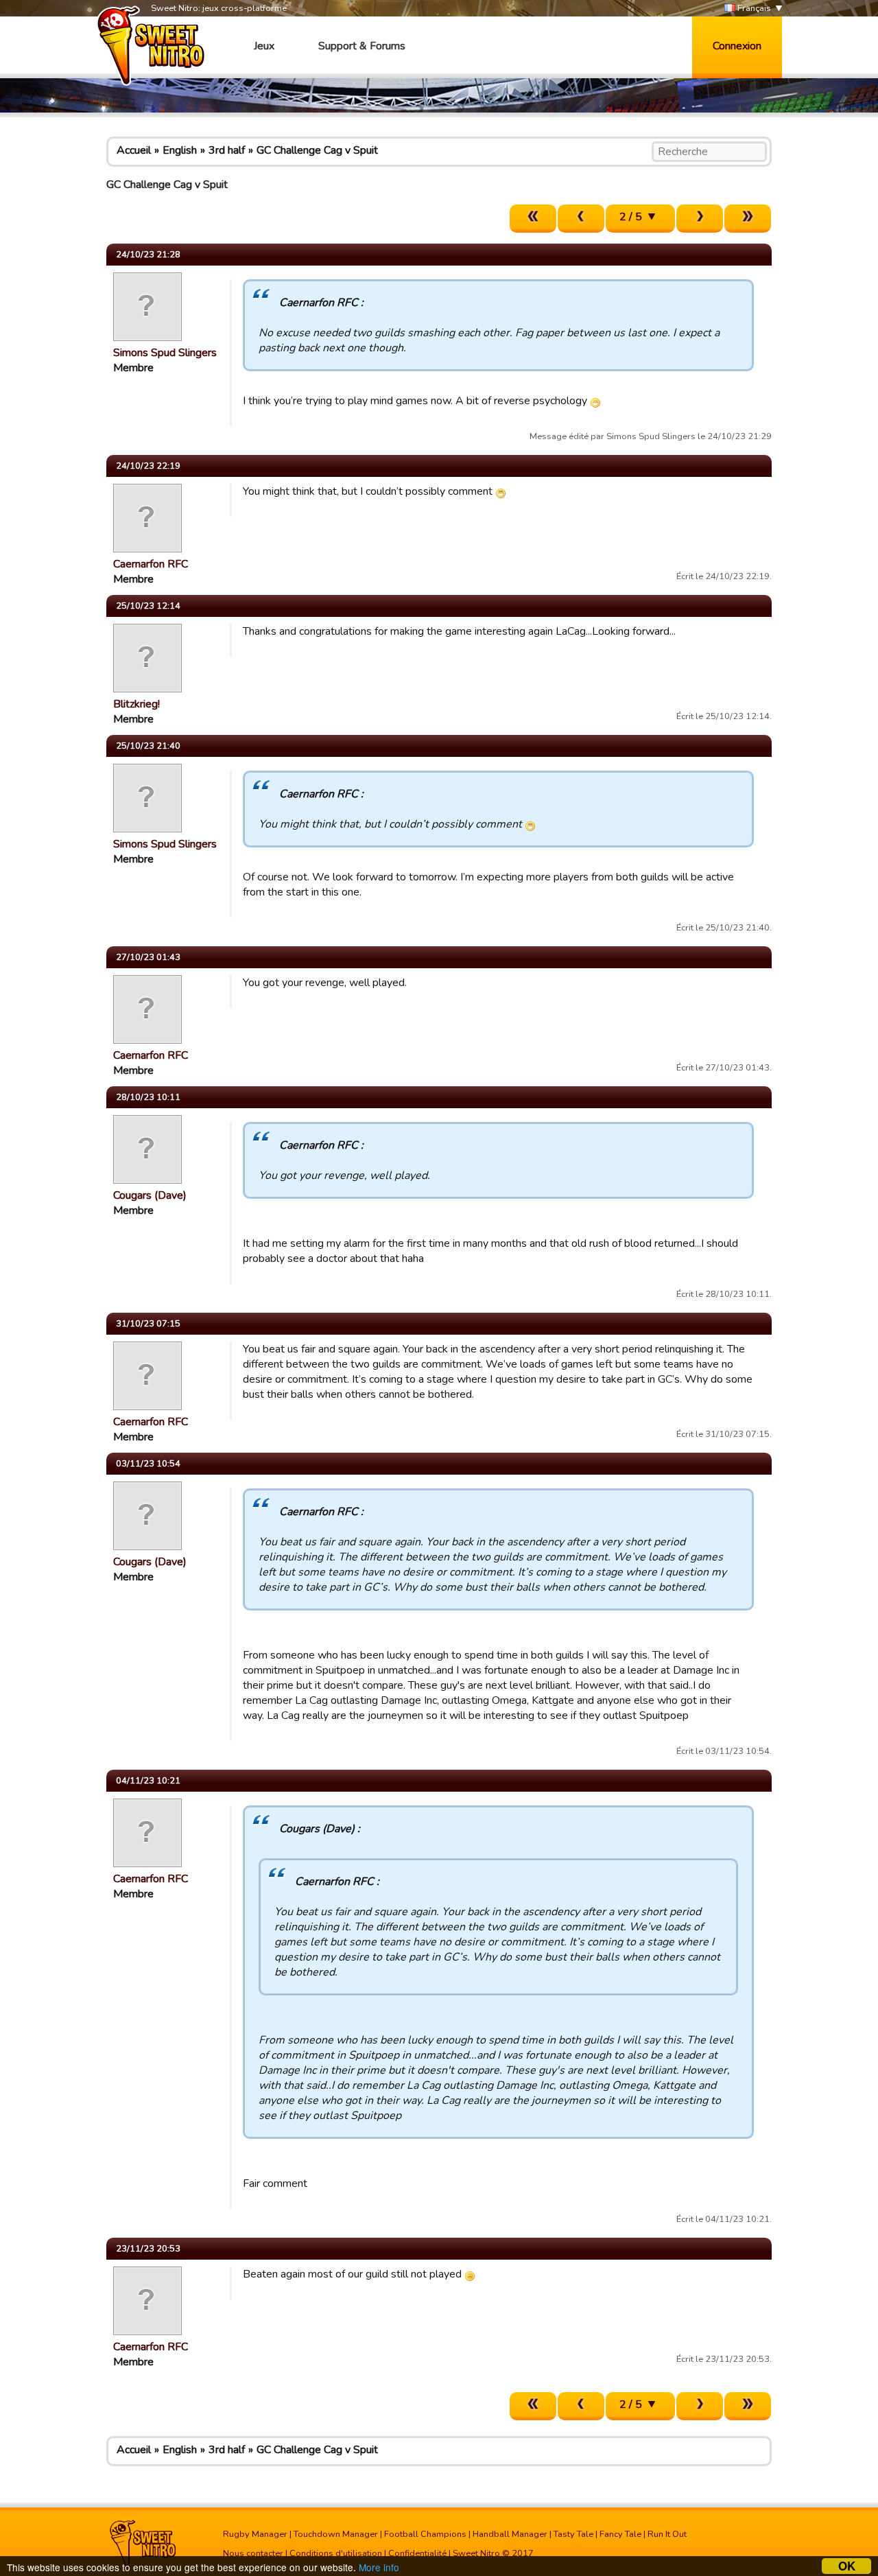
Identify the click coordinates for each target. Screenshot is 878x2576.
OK (847, 2566)
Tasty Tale (573, 2534)
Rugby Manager (255, 2534)
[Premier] (533, 219)
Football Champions (425, 2534)
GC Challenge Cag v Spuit (317, 150)
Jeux (264, 46)
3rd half (227, 150)
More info (379, 2567)
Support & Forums (362, 46)
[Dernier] (748, 219)
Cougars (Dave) (150, 1195)
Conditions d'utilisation (336, 2553)
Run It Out (667, 2534)
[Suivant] (700, 219)
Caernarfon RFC (151, 564)
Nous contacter (253, 2553)
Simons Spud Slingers (165, 353)
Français (753, 8)
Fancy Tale (620, 2534)
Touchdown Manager (336, 2534)
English (180, 150)
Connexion (737, 46)
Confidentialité (417, 2553)
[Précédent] (581, 219)
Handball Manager (510, 2534)
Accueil (134, 150)
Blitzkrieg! (137, 704)
